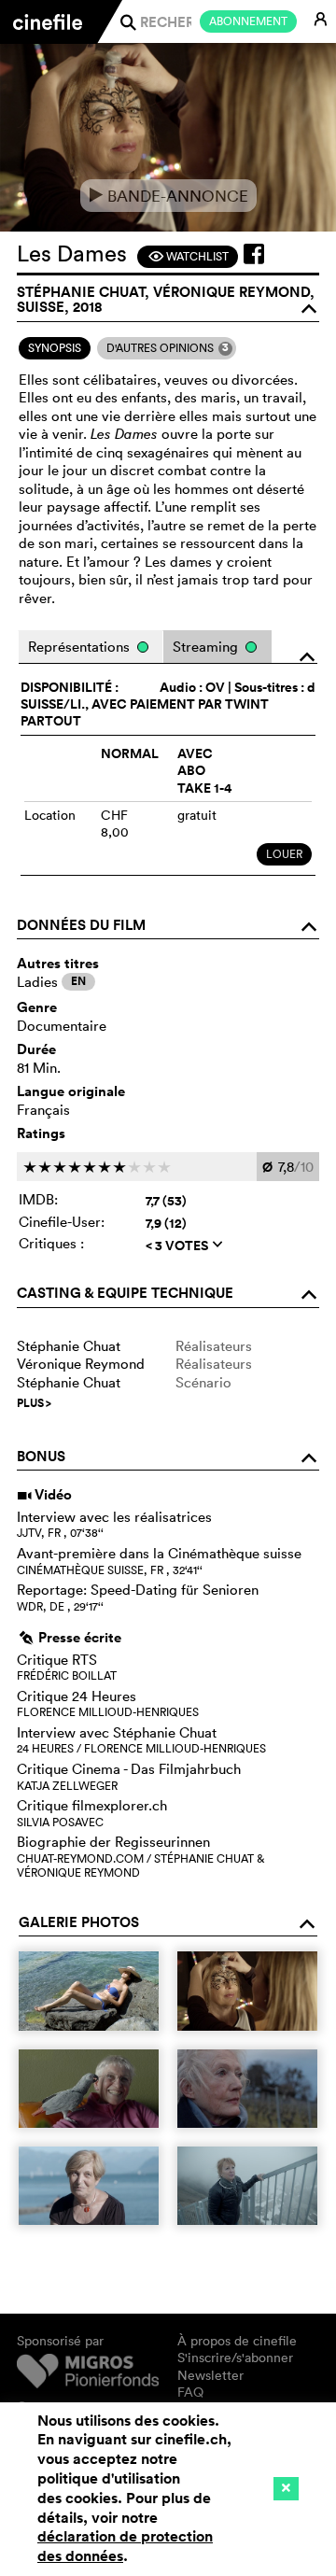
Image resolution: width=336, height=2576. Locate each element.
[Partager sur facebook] (254, 254)
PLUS (34, 1403)
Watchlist (188, 256)
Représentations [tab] (81, 647)
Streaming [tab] (207, 647)
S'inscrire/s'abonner (235, 2358)
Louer (284, 854)
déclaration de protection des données (125, 2546)
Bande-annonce (168, 196)
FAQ (190, 2392)
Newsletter (210, 2375)
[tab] (55, 348)
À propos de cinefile (237, 2341)
